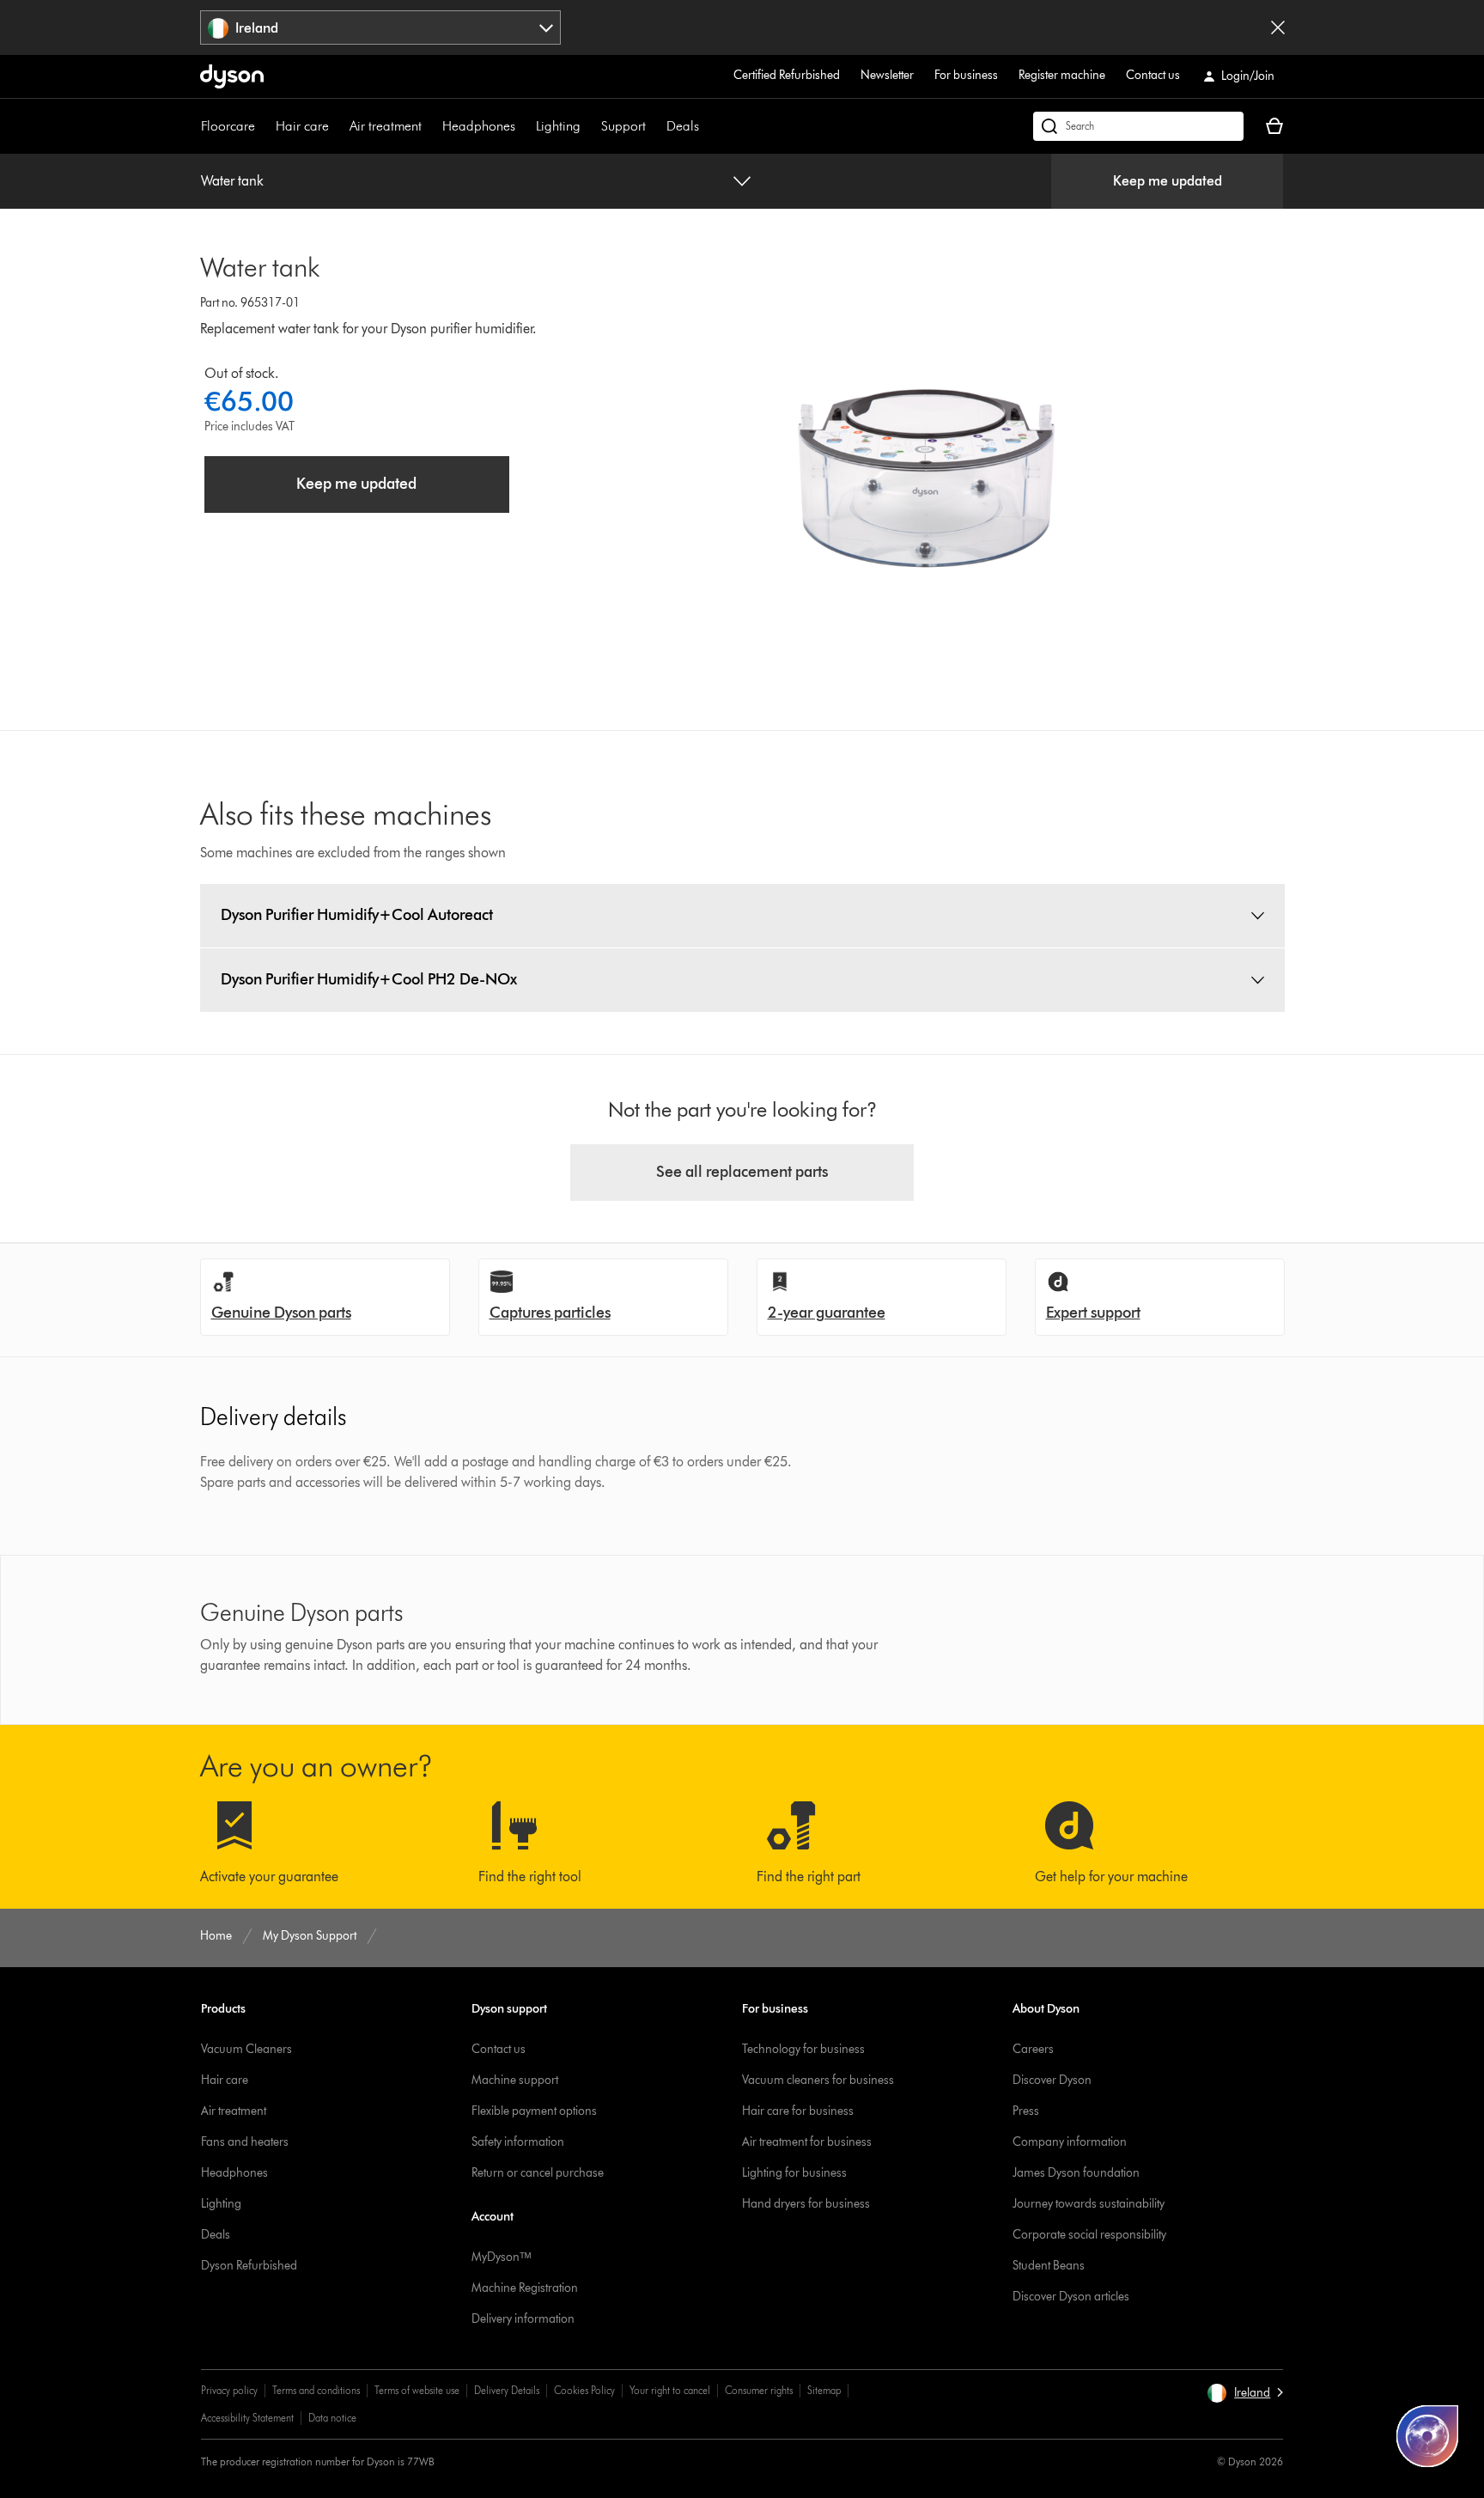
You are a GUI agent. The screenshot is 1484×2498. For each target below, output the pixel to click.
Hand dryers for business (806, 2204)
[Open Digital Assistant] (1427, 2436)
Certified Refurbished (787, 75)
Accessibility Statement (247, 2418)
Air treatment (386, 126)
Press (1026, 2111)
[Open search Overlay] (1138, 126)
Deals (683, 126)
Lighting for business (794, 2173)
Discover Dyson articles (1071, 2297)
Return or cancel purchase (538, 2173)
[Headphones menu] (524, 126)
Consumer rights (759, 2390)
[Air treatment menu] (430, 126)
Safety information (518, 2142)
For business (966, 75)
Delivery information (523, 2319)
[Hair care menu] (338, 126)
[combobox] (381, 27)
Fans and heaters (245, 2142)
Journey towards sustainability (1089, 2204)
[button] (1245, 2393)
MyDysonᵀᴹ (501, 2257)
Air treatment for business (807, 2142)
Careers (1033, 2049)
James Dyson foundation (1076, 2173)
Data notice (332, 2418)
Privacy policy (229, 2390)
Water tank (232, 181)
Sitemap (824, 2390)
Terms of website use (417, 2390)
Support (623, 126)
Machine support (515, 2080)
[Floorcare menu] (264, 126)
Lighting (558, 126)
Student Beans (1049, 2266)
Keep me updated (1168, 181)
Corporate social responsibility (1089, 2235)
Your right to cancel (670, 2390)
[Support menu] (654, 126)
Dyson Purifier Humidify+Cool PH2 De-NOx (369, 979)
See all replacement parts (742, 1172)
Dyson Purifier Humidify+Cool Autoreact (357, 915)
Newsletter (887, 75)
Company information (1070, 2142)
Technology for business (803, 2049)
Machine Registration (525, 2288)
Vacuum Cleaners (246, 2049)
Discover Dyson (1052, 2080)
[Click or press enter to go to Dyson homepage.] (232, 76)
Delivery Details (507, 2390)
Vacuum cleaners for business (818, 2080)
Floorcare (228, 126)
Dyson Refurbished (249, 2266)
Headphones (479, 126)
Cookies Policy (584, 2390)
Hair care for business (798, 2111)
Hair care (302, 126)
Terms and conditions (316, 2390)
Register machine (1062, 75)
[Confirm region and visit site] (1278, 27)
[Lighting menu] (589, 126)
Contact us (1153, 75)
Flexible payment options (534, 2111)
